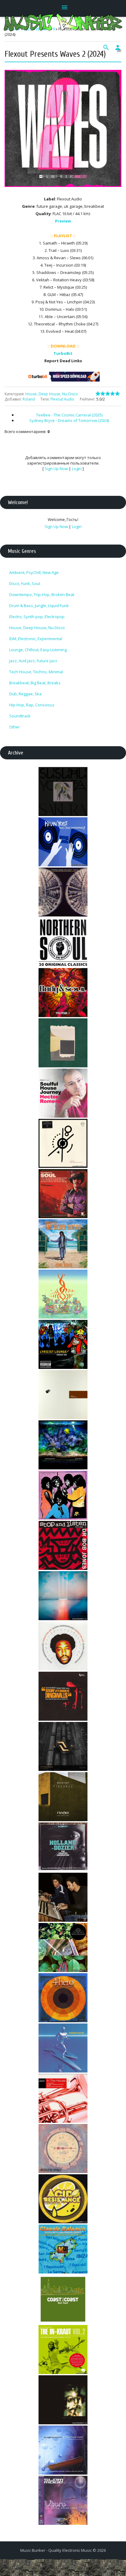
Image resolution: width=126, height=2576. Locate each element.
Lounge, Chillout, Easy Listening (38, 650)
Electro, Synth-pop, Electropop (37, 617)
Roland (29, 399)
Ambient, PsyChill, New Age (34, 572)
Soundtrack (20, 716)
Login (77, 469)
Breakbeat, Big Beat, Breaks (35, 683)
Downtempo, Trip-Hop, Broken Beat (42, 595)
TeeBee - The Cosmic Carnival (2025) (69, 415)
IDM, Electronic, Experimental (36, 639)
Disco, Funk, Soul (25, 583)
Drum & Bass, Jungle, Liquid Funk (39, 606)
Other (15, 727)
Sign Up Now (56, 469)
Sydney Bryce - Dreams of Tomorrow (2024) (69, 420)
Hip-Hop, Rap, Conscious (32, 705)
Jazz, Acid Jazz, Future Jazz (33, 661)
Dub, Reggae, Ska (25, 694)
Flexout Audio (62, 399)
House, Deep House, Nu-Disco (52, 394)
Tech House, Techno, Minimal (36, 672)
